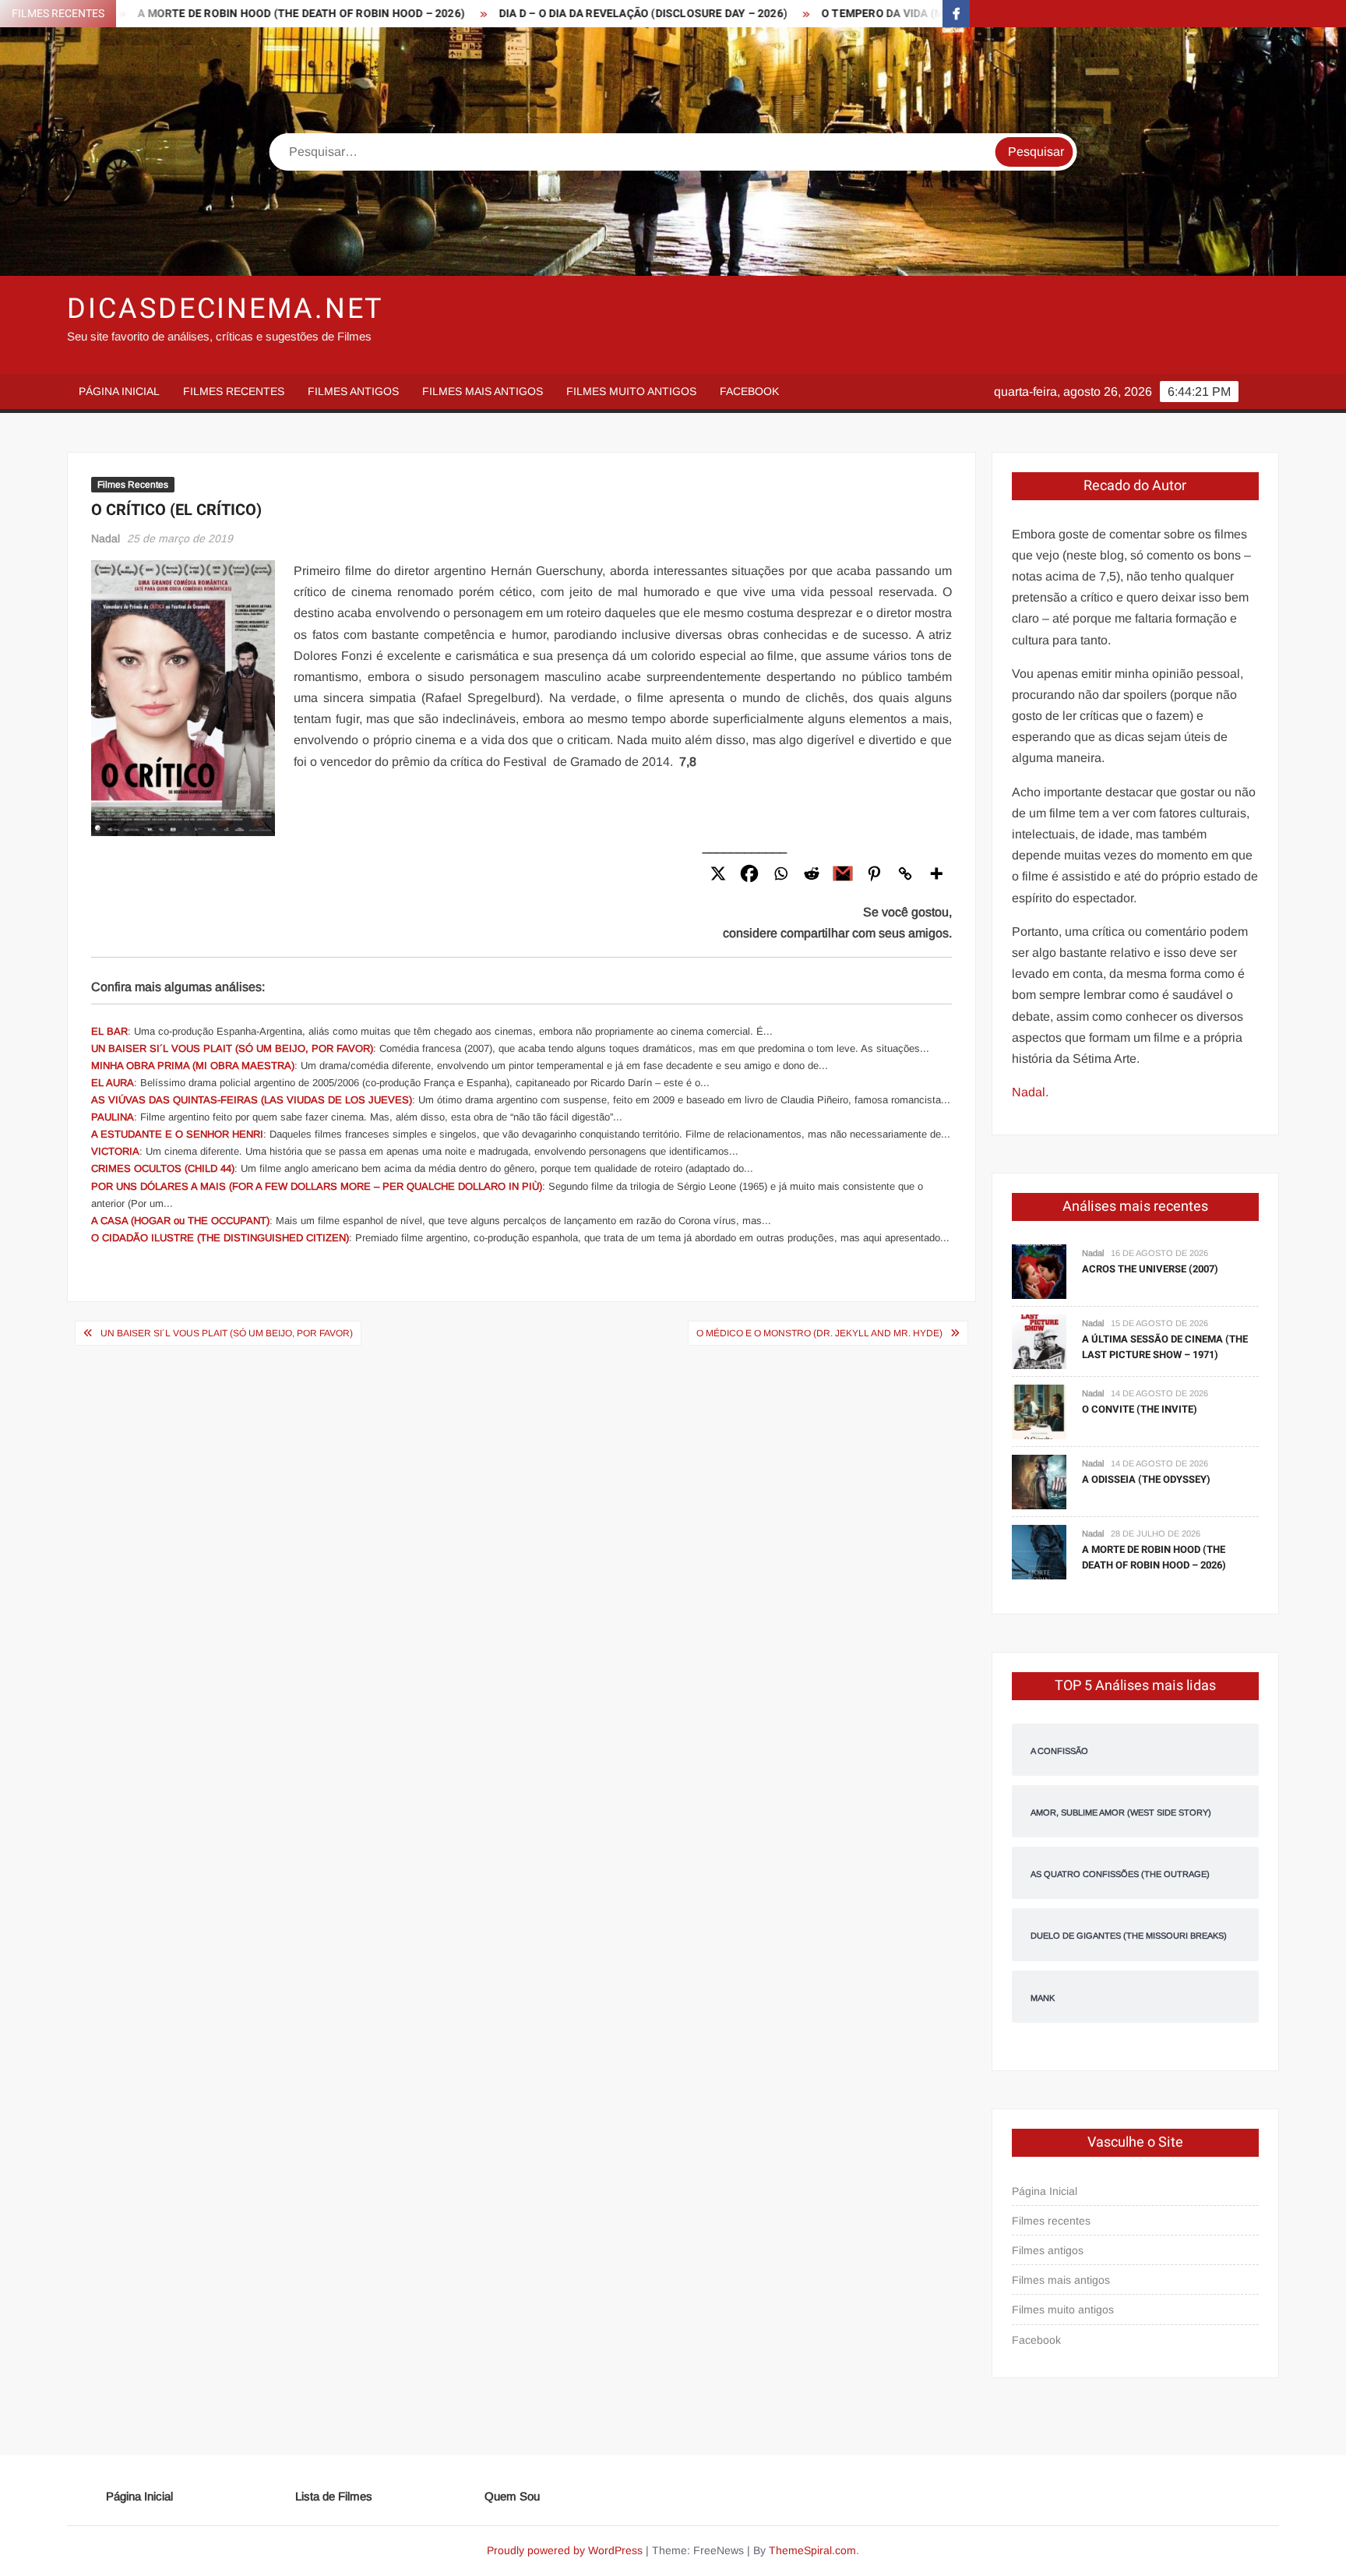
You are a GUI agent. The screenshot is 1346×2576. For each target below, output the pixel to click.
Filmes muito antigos (631, 391)
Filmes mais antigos (483, 391)
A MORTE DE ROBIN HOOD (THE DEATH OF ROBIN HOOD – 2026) (228, 14)
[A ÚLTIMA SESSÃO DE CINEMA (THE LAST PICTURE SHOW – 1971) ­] (1039, 1341)
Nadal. (1030, 1092)
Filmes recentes (234, 391)
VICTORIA (115, 1151)
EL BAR (109, 1031)
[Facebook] (749, 873)
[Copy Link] (905, 873)
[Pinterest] (874, 873)
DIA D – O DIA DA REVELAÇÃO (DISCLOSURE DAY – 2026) (569, 14)
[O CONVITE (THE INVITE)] (1039, 1411)
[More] (936, 873)
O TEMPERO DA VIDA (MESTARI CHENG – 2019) (869, 14)
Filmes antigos (353, 391)
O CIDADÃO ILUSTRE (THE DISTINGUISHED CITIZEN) (220, 1238)
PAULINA (113, 1117)
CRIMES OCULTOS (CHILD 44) (163, 1168)
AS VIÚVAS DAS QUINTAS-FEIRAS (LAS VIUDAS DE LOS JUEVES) (252, 1100)
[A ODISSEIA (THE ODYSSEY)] (1039, 1481)
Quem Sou (512, 2496)
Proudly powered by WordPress (565, 2550)
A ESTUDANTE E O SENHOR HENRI (177, 1134)
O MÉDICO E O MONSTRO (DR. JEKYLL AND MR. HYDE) (819, 1333)
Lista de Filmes (334, 2496)
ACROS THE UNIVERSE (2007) (1150, 1269)
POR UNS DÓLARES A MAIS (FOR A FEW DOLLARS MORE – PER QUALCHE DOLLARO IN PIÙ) (317, 1186)
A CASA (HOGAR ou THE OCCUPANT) (180, 1221)
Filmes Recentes (133, 485)
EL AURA (113, 1083)
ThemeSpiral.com (812, 2550)
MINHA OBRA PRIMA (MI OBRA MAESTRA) (193, 1066)
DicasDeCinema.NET (225, 309)
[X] (718, 873)
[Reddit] (812, 873)
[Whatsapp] (780, 873)
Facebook (749, 391)
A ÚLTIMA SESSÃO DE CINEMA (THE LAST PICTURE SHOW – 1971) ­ (1165, 1347)
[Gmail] (843, 873)
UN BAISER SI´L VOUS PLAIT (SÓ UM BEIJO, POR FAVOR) (232, 1048)
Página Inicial (119, 391)
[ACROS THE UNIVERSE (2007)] (1039, 1270)
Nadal (106, 538)
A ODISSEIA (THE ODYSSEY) (1146, 1479)
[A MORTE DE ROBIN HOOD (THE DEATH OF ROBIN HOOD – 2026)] (1039, 1551)
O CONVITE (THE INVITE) (1140, 1409)
